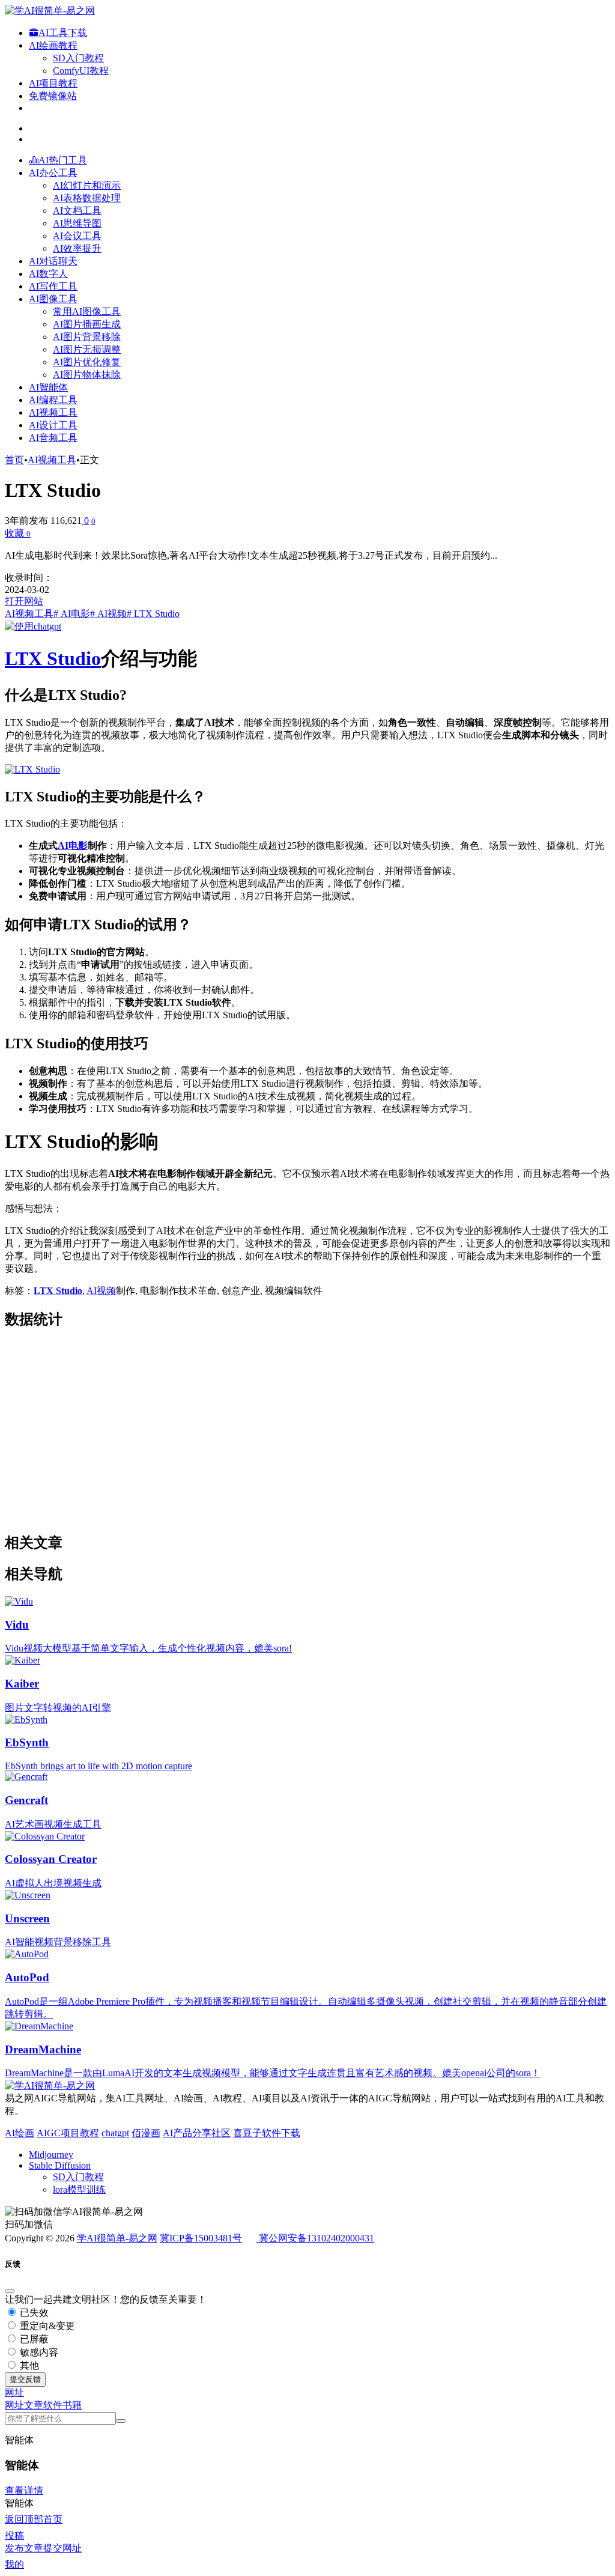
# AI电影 (72, 614)
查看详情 (24, 2490)
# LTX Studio (153, 614)
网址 (14, 2405)
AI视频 (101, 1291)
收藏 (18, 533)
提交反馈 (25, 2379)
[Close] (10, 2291)
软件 (53, 2405)
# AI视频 (108, 614)
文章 (34, 2405)
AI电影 (73, 846)
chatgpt (115, 2133)
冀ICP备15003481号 (201, 2238)
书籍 (72, 2405)
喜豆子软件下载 (267, 2133)
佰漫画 (146, 2133)
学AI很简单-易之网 (117, 2238)
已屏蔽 (33, 2339)
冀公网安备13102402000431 (317, 2238)
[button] (14, 2392)
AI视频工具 (52, 460)
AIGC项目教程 (68, 2133)
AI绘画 (20, 2133)
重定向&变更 (46, 2326)
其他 (28, 2365)
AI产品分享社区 (197, 2133)
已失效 (33, 2313)
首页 (14, 460)
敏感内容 (38, 2352)
